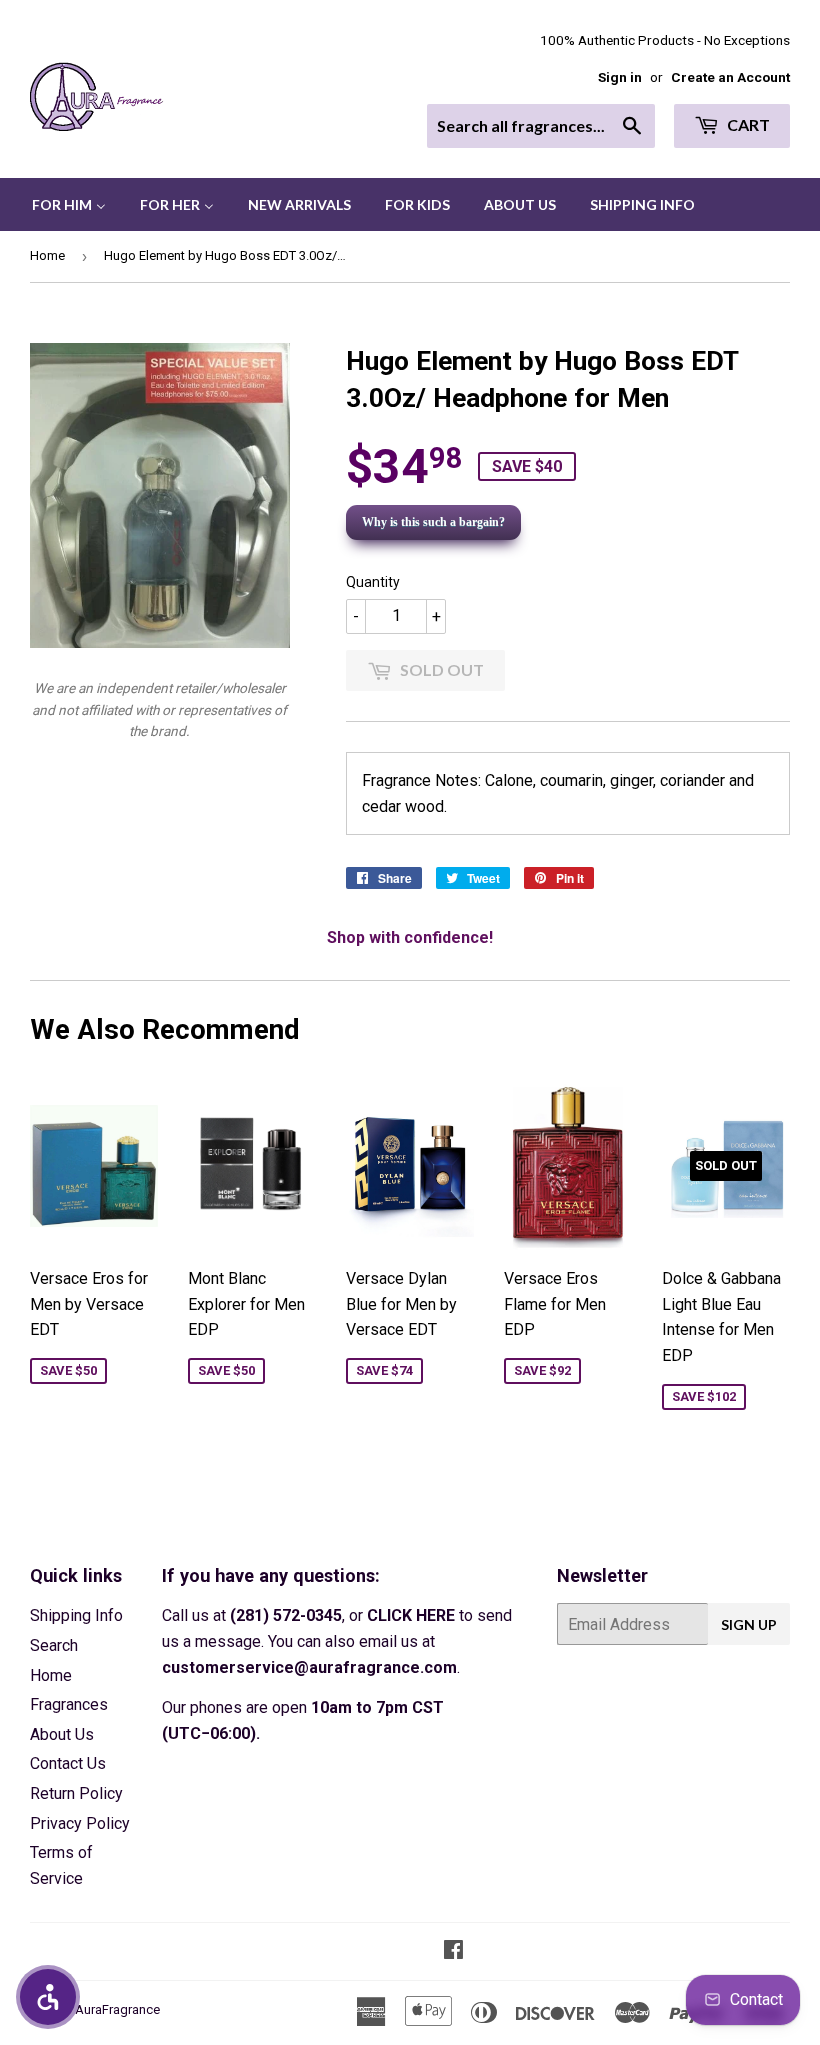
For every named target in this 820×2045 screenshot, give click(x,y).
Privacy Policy (80, 1823)
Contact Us (68, 1763)
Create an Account (730, 77)
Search (54, 1645)
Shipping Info (76, 1615)
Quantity (373, 582)
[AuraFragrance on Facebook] (453, 1951)
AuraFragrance (117, 2009)
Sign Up (749, 1624)
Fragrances (69, 1704)
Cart (747, 124)
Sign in (620, 77)
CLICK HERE (411, 1615)
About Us (62, 1734)
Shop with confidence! (410, 937)
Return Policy (76, 1793)
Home (47, 255)
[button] (48, 1997)
